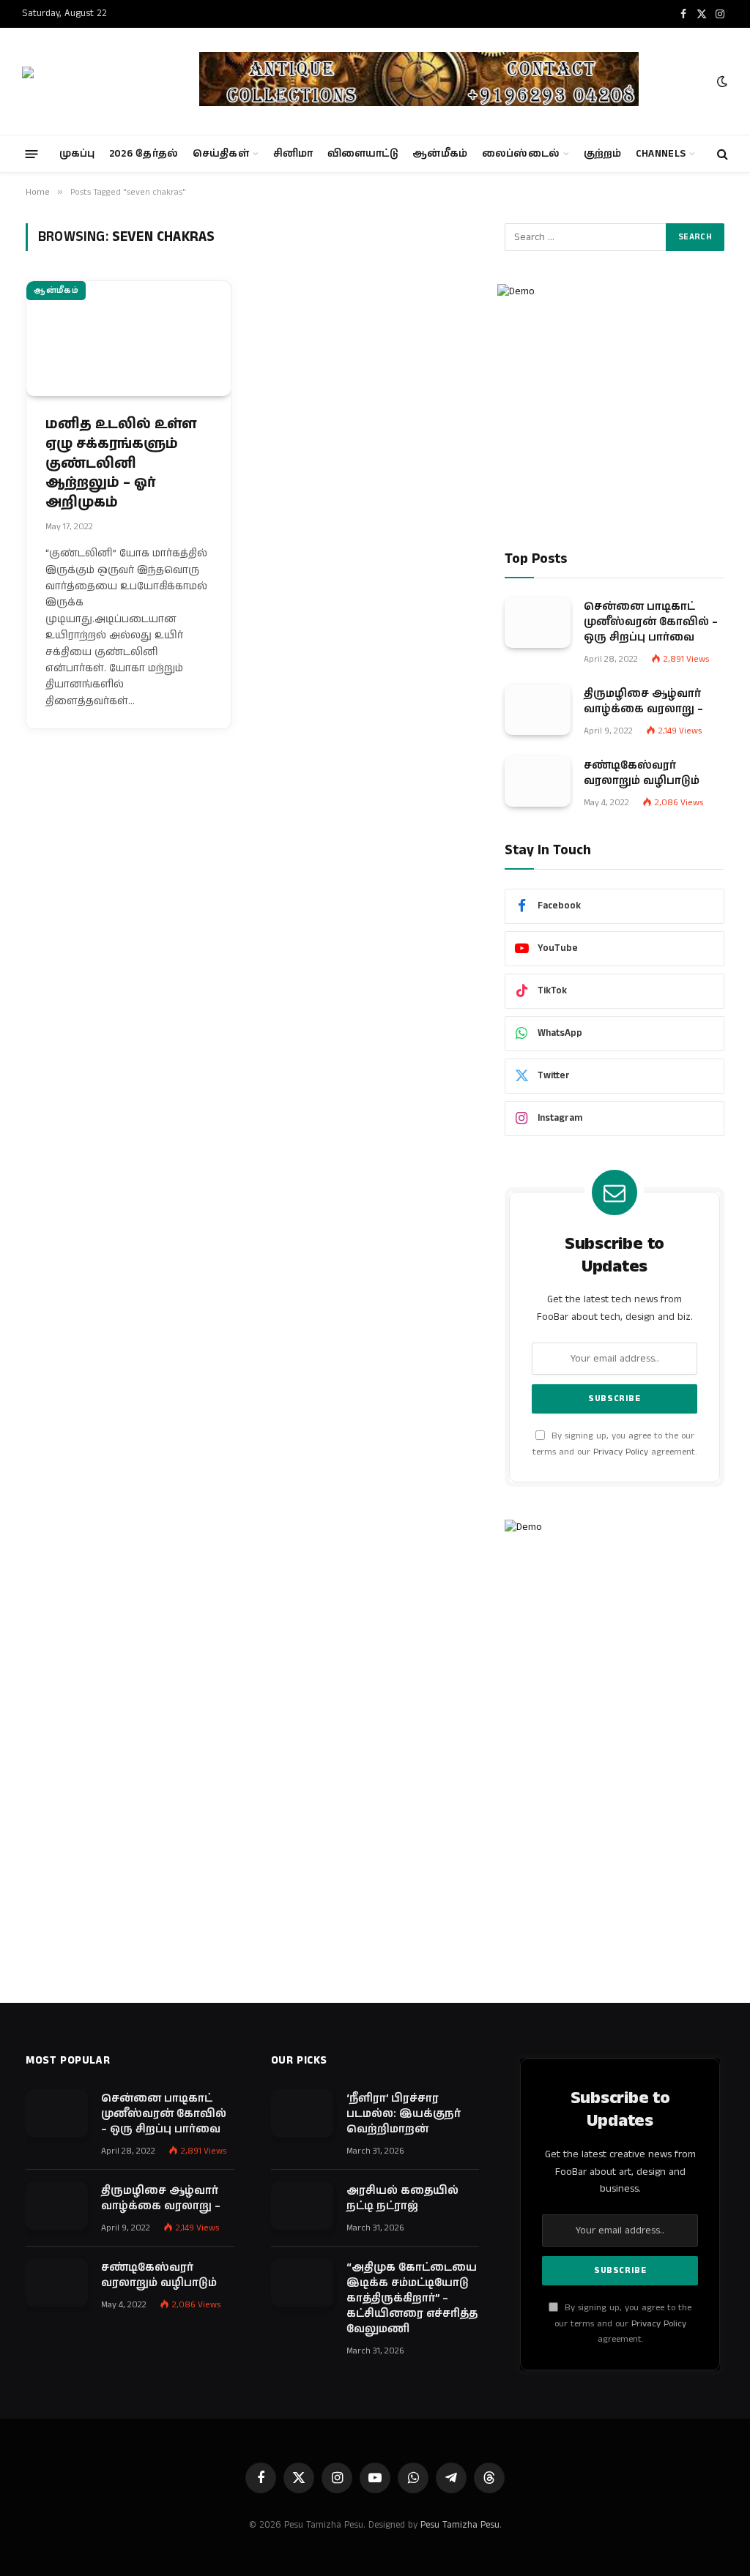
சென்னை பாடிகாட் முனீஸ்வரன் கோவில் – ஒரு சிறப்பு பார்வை (651, 622)
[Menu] (32, 153)
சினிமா (293, 154)
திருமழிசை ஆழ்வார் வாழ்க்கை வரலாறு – (643, 701)
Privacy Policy (621, 1452)
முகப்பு (77, 154)
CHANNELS (661, 154)
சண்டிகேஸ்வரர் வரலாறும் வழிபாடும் (642, 773)
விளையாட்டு (363, 154)
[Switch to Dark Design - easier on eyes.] (721, 82)
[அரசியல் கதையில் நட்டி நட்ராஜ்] (302, 2206)
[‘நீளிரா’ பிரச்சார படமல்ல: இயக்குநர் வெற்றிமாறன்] (302, 2113)
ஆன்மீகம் (440, 154)
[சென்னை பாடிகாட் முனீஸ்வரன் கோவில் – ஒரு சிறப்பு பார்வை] (538, 623)
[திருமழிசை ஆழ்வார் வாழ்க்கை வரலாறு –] (538, 710)
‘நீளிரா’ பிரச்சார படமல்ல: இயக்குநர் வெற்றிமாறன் (404, 2114)
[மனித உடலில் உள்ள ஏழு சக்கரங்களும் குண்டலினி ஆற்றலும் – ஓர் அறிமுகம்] (129, 339)
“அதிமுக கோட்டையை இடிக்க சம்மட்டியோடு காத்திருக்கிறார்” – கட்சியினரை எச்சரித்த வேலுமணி (412, 2298)
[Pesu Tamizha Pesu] (98, 81)
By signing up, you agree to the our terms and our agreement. (623, 2323)
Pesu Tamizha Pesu (460, 2525)
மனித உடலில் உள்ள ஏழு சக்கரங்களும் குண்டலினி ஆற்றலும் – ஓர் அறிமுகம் (121, 463)
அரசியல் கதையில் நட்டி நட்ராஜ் (402, 2198)
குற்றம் (603, 154)
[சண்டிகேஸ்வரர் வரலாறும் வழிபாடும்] (538, 781)
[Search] (721, 154)
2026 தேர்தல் (144, 154)
